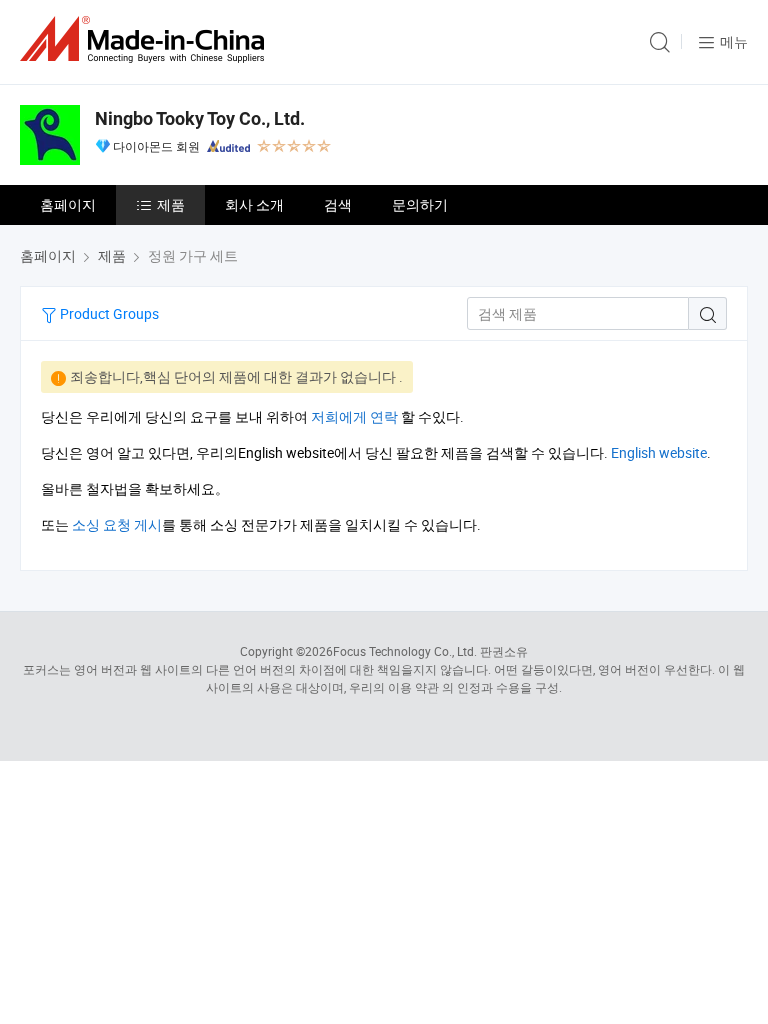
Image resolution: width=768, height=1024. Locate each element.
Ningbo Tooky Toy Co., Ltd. (200, 118)
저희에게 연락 (354, 416)
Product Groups (108, 313)
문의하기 (420, 204)
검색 (338, 204)
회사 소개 (254, 204)
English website (659, 452)
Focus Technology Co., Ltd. (405, 651)
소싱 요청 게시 (117, 524)
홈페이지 (68, 204)
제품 (171, 204)
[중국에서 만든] (146, 39)
